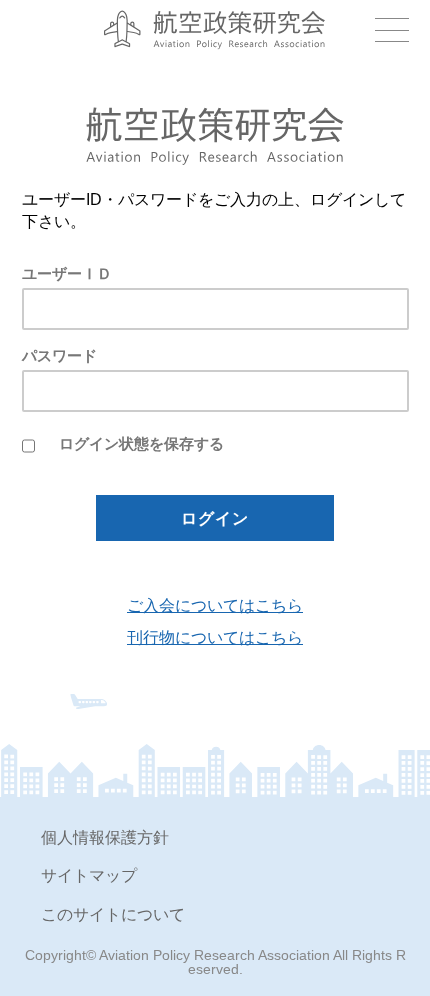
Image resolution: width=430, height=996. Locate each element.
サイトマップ (89, 875)
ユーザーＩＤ (67, 273)
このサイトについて (113, 914)
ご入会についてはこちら (215, 606)
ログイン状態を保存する (141, 443)
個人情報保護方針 (105, 837)
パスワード (59, 355)
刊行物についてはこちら (215, 638)
